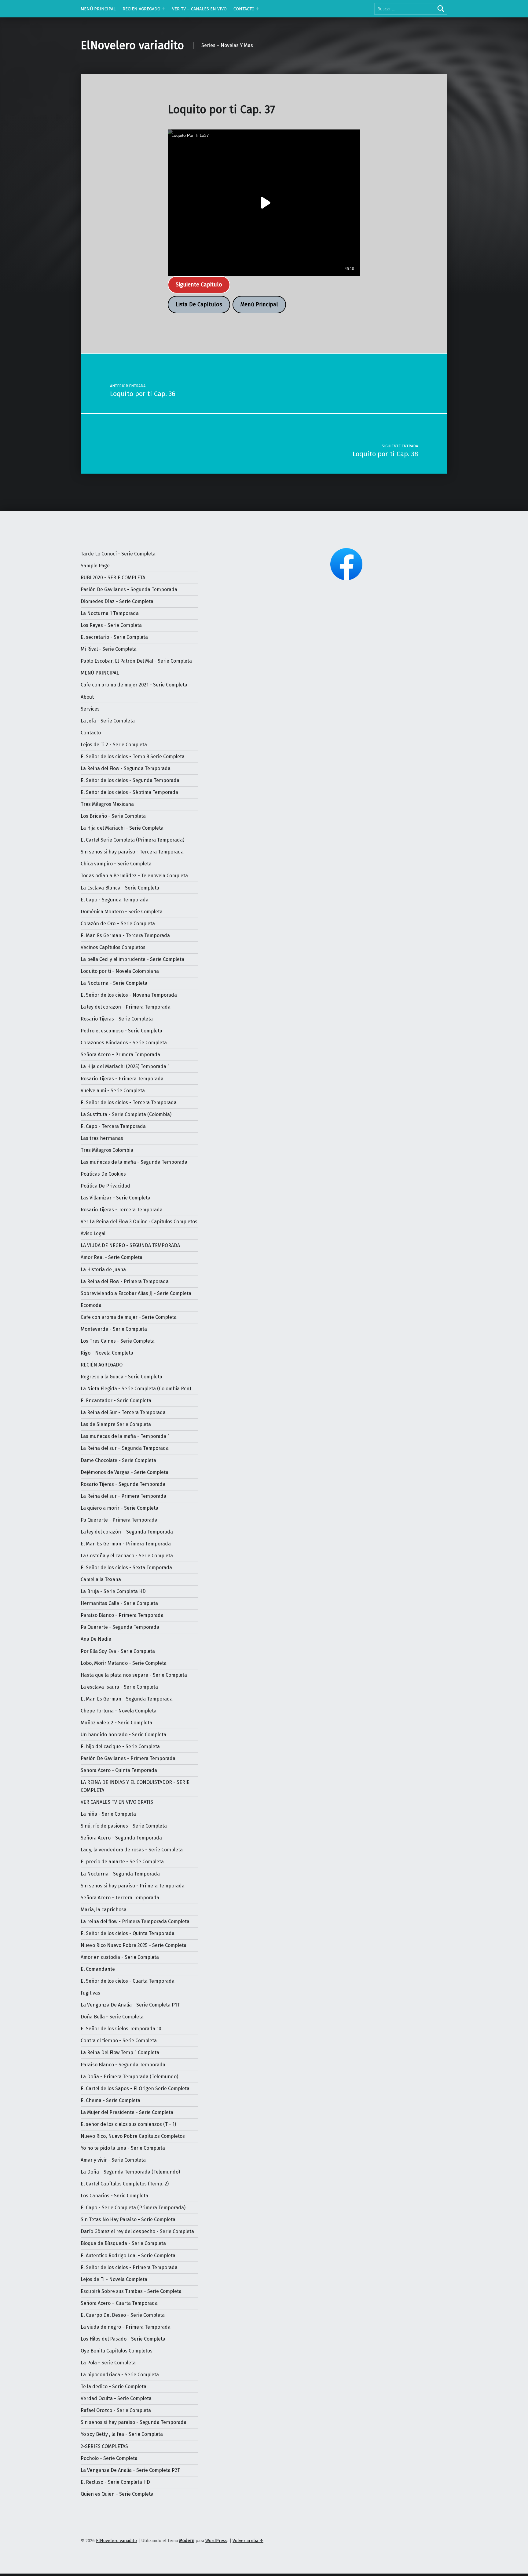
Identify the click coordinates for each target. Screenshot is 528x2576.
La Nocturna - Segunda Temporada (120, 1874)
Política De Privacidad (105, 1186)
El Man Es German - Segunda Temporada (127, 1699)
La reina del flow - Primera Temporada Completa (135, 1921)
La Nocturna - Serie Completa (114, 983)
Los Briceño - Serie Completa (113, 816)
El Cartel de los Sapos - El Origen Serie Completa (135, 2088)
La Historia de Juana (103, 1270)
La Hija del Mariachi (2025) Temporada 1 (125, 1066)
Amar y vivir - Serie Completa (113, 2160)
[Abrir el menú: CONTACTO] (258, 9)
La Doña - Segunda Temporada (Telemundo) (130, 2172)
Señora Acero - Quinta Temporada (119, 1770)
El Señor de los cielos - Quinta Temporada (128, 1933)
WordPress (216, 2541)
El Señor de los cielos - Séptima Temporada (129, 792)
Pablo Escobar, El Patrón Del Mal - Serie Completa (136, 661)
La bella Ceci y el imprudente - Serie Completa (132, 959)
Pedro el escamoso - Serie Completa (121, 1031)
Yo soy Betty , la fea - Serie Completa (122, 2434)
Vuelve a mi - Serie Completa (113, 1091)
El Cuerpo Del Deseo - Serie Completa (123, 2315)
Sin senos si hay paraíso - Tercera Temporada (132, 852)
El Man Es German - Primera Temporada (126, 1544)
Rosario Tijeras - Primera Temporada (122, 1079)
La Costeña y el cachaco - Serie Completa (127, 1556)
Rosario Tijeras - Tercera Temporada (122, 1210)
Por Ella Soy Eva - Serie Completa (118, 1651)
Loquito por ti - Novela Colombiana (120, 971)
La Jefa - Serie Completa (108, 721)
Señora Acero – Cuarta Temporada (119, 2303)
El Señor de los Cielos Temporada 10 (121, 2029)
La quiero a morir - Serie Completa (119, 1508)
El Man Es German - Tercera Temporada (125, 935)
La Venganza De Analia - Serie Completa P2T (130, 2470)
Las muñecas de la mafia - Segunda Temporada (134, 1162)
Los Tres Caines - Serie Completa (118, 1341)
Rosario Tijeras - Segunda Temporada (123, 1484)
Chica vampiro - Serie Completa (116, 864)
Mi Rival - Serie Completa (109, 649)
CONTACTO (244, 9)
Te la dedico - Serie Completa (114, 2387)
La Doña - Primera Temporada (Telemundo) (129, 2077)
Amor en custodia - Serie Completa (120, 1957)
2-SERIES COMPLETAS (104, 2446)
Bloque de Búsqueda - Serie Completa (123, 2243)
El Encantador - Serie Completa (116, 1401)
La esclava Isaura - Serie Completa (119, 1687)
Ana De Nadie (96, 1639)
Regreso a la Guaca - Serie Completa (121, 1377)
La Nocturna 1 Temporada (110, 613)
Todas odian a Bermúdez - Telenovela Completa (134, 876)
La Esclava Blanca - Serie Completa (120, 888)
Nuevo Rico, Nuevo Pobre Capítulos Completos (133, 2136)
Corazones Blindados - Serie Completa (124, 1043)
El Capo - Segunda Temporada (115, 900)
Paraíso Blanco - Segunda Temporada (123, 2065)
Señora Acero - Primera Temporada (120, 1055)
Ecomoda (91, 1305)
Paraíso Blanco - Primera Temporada (122, 1615)
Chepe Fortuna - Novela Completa (119, 1711)
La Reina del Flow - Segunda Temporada (126, 768)
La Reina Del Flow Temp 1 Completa (120, 2052)
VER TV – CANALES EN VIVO (199, 9)
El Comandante (98, 1969)
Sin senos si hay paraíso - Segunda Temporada (134, 2422)
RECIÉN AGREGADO (102, 1365)
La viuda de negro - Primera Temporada (126, 2327)
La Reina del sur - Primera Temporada (123, 1496)
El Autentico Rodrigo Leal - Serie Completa (128, 2256)
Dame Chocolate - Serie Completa (118, 1460)
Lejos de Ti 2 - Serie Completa (114, 745)
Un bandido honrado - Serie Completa (123, 1735)
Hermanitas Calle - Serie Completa (119, 1603)
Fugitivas (90, 1993)
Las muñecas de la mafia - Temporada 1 (125, 1436)
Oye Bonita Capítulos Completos (117, 2351)
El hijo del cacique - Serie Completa (120, 1746)
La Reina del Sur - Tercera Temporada (123, 1412)
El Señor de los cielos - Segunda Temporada (130, 780)
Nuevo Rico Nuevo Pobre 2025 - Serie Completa (134, 1945)
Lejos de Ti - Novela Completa (114, 2279)
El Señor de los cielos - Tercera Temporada (129, 1102)
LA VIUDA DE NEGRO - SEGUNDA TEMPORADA (130, 1245)
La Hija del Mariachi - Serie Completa (122, 828)
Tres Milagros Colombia (107, 1150)
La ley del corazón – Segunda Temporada (127, 1532)
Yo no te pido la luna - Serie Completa (123, 2148)
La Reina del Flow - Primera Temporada (125, 1281)
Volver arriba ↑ (248, 2541)
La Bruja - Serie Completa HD (113, 1591)
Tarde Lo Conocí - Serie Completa (118, 554)
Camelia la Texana (101, 1579)
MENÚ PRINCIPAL (98, 9)
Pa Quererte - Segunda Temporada (120, 1627)
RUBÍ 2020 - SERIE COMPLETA (113, 578)
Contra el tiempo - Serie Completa (119, 2041)
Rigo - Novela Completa (107, 1353)
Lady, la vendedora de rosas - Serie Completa (132, 1850)
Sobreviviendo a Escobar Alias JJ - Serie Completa (136, 1293)
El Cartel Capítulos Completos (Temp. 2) (125, 2184)
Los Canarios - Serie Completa (114, 2196)
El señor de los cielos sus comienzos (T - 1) (128, 2124)
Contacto (91, 733)
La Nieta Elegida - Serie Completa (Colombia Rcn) (136, 1389)
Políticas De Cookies (103, 1174)
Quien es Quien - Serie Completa (117, 2494)
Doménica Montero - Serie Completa (122, 912)
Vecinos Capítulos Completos (113, 947)
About (87, 697)
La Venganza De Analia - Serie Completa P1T (130, 2005)
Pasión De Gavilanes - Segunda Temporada (129, 589)
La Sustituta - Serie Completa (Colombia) (126, 1114)
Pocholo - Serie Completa (109, 2458)
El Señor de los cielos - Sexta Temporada (126, 1568)
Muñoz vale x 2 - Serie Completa (116, 1723)
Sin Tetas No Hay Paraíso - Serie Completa (128, 2219)
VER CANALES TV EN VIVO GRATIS (117, 1802)
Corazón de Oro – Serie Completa (118, 924)
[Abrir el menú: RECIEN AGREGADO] (164, 9)
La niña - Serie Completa (108, 1814)
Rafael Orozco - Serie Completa (116, 2410)
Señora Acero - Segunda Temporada (121, 1838)
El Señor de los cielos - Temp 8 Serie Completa (133, 757)
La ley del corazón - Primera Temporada (126, 1007)
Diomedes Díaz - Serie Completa (117, 601)
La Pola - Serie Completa (108, 2363)
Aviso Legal (93, 1233)
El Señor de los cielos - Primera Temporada (129, 2267)
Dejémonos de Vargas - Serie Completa (125, 1472)
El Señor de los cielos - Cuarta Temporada (128, 1981)
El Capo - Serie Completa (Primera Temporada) (133, 2208)
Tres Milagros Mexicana (107, 804)
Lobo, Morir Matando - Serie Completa (124, 1663)
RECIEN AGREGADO (141, 9)
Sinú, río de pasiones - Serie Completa (124, 1826)
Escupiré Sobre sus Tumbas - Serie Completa (131, 2291)
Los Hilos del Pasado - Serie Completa (123, 2339)
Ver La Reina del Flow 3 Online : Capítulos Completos (139, 1222)
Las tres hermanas (102, 1138)
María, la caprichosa (104, 1910)
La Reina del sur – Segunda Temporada (125, 1448)
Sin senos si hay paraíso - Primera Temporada (133, 1886)
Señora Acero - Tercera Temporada (120, 1898)
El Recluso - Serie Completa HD (115, 2482)
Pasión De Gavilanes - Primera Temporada (128, 1758)
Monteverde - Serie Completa (114, 1329)
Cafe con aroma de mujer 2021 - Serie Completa (134, 685)
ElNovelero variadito (132, 45)
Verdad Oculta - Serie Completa (116, 2398)
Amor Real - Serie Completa (112, 1257)
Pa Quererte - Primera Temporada (119, 1520)
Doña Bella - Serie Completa (112, 2017)
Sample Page (95, 566)
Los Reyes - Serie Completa (111, 625)
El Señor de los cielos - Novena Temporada (129, 995)
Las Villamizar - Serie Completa (116, 1198)
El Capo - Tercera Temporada (113, 1126)
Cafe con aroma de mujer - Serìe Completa (129, 1317)
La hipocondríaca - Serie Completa (120, 2375)
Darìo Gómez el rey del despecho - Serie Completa (137, 2231)
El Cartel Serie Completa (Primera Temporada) (132, 840)
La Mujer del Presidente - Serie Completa (127, 2112)
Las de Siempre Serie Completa (116, 1424)
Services (90, 709)
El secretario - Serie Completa (114, 637)
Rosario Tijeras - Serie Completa (117, 1019)
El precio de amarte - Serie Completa (122, 1862)
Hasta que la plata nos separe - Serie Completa (134, 1675)
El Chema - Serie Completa (110, 2100)
